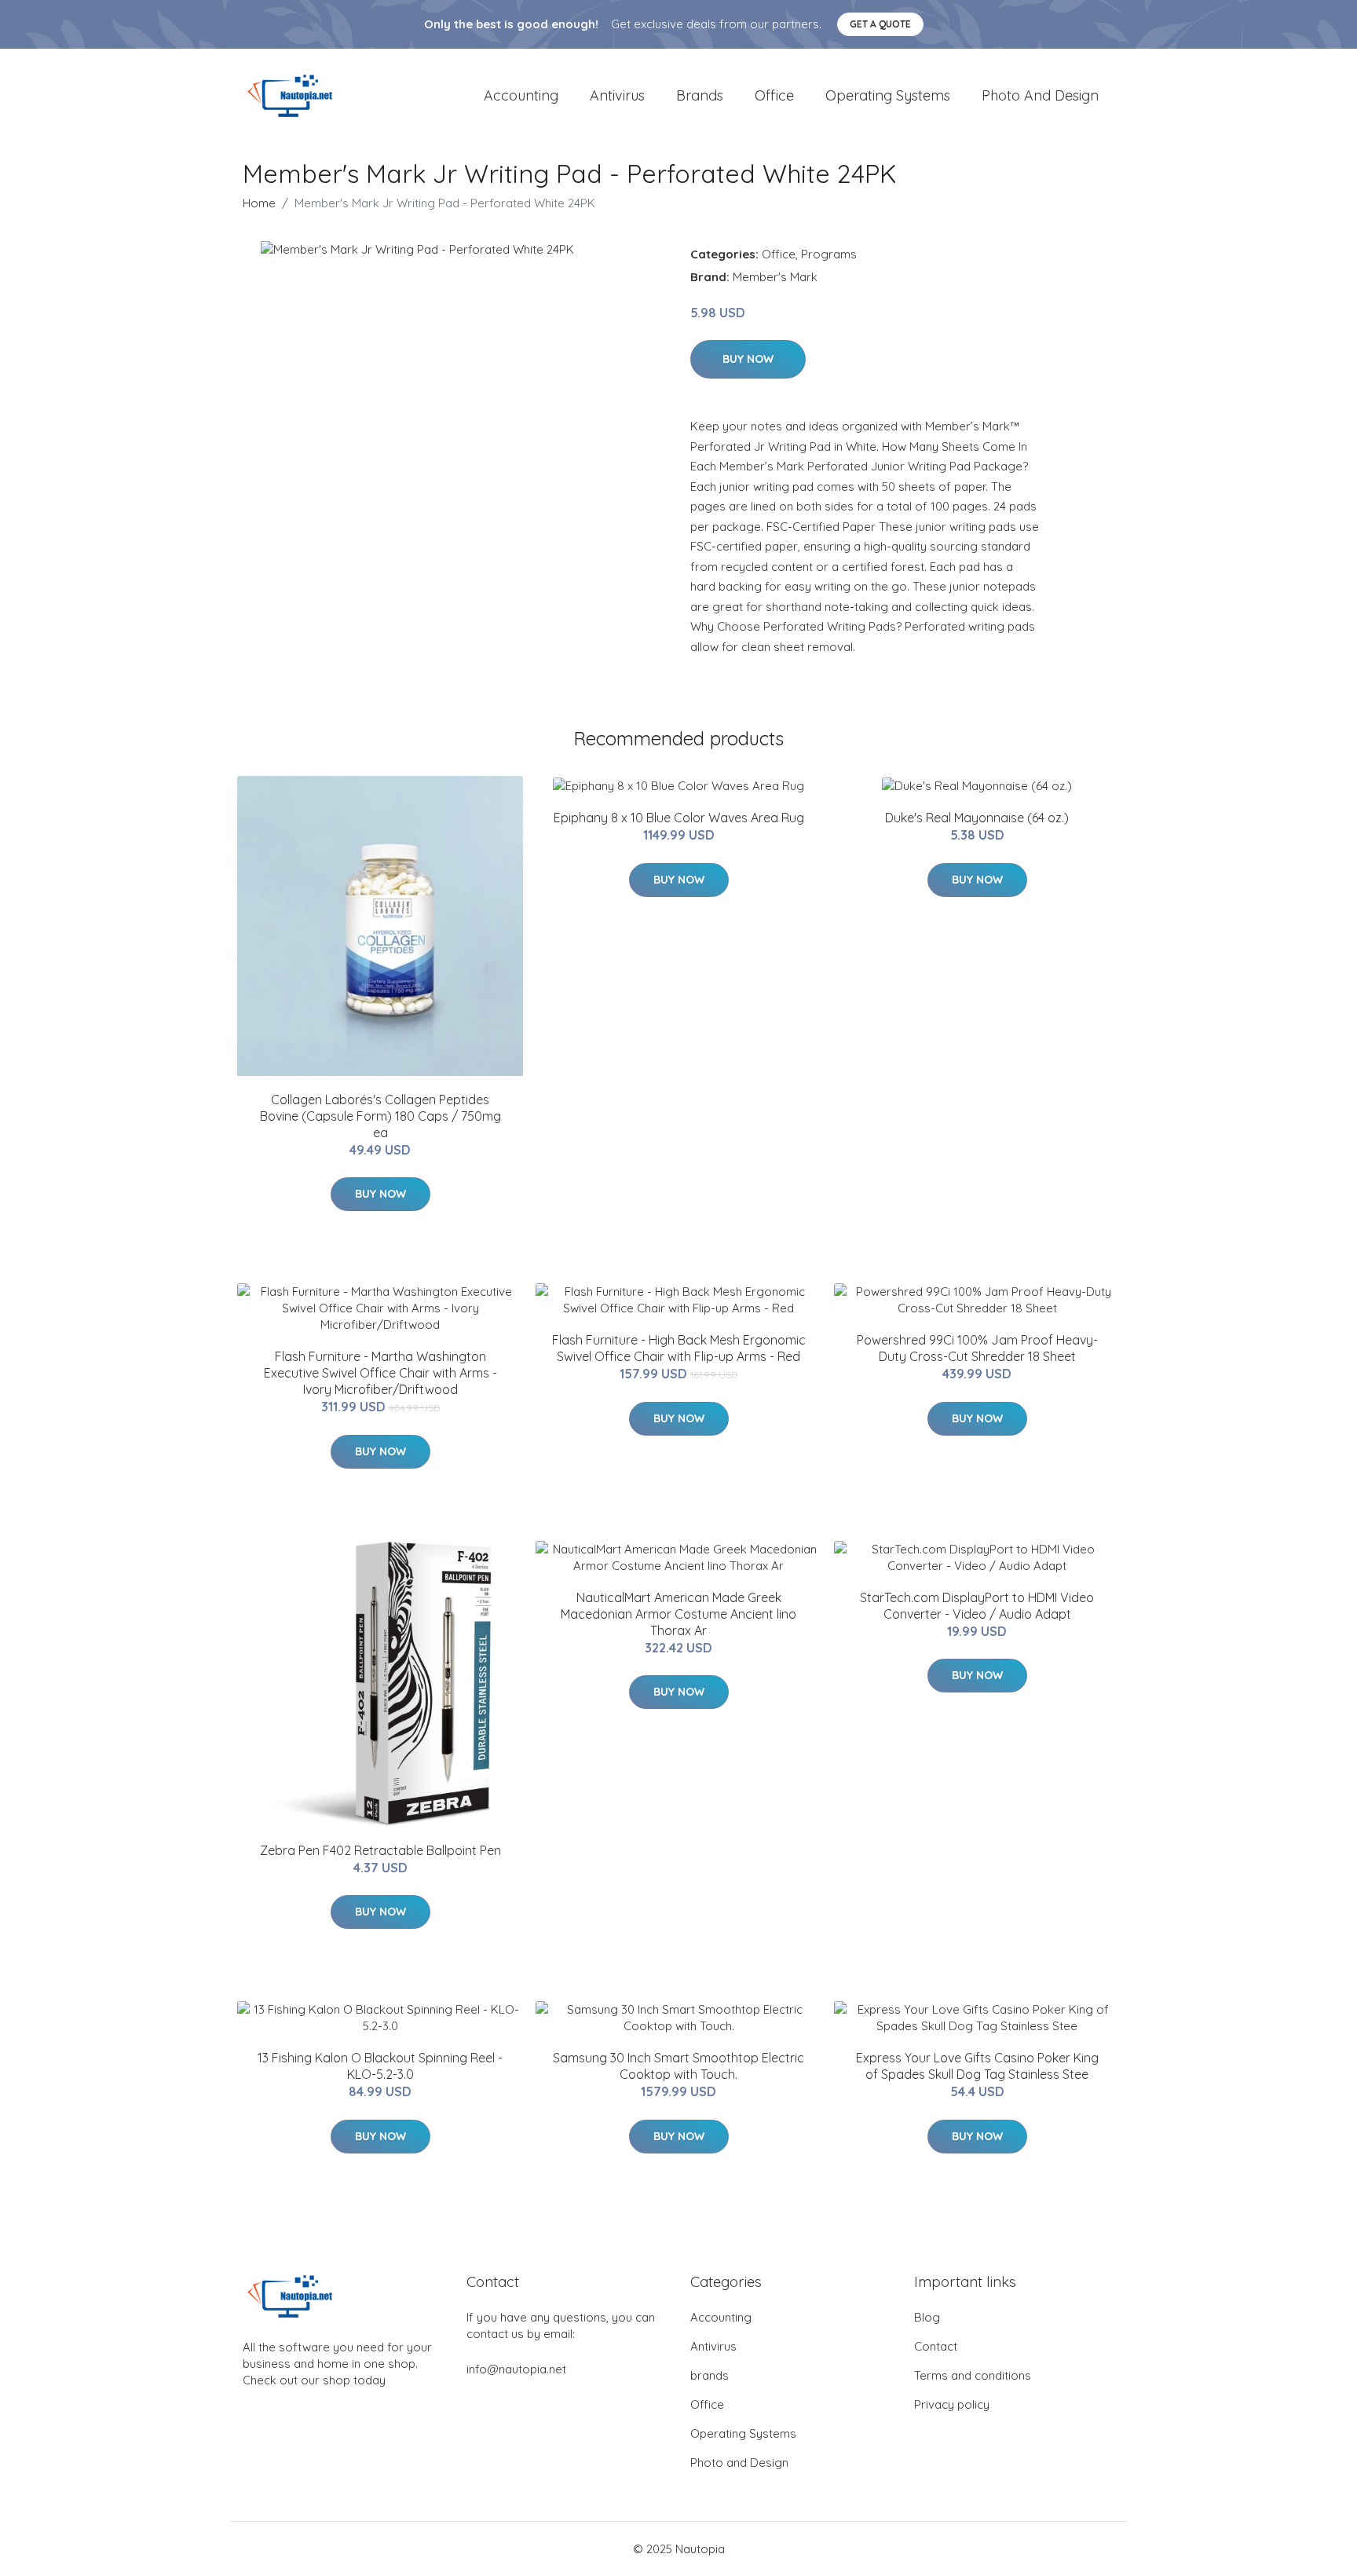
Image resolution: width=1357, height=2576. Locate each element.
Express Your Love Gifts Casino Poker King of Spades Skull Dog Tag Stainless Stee (977, 2066)
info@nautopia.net (516, 2369)
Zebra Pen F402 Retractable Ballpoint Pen (380, 1850)
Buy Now (748, 359)
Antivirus (617, 95)
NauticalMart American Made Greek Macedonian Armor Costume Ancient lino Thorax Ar (678, 1614)
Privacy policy (952, 2404)
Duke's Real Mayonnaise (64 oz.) (977, 818)
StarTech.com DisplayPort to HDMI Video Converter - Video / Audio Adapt (977, 1606)
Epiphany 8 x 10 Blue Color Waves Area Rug (679, 818)
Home (259, 203)
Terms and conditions (973, 2375)
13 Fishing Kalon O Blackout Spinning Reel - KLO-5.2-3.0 (380, 2066)
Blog (927, 2317)
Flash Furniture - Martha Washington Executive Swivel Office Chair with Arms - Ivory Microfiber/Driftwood (380, 1373)
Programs (829, 254)
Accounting (521, 95)
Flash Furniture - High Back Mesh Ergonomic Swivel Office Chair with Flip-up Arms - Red (679, 1348)
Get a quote (880, 24)
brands (700, 95)
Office (774, 95)
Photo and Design (1040, 95)
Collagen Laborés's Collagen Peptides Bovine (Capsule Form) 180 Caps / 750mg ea (380, 1116)
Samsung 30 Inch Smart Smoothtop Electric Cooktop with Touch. (678, 2066)
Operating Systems (888, 95)
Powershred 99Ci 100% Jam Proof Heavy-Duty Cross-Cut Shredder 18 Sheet (977, 1348)
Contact (936, 2346)
